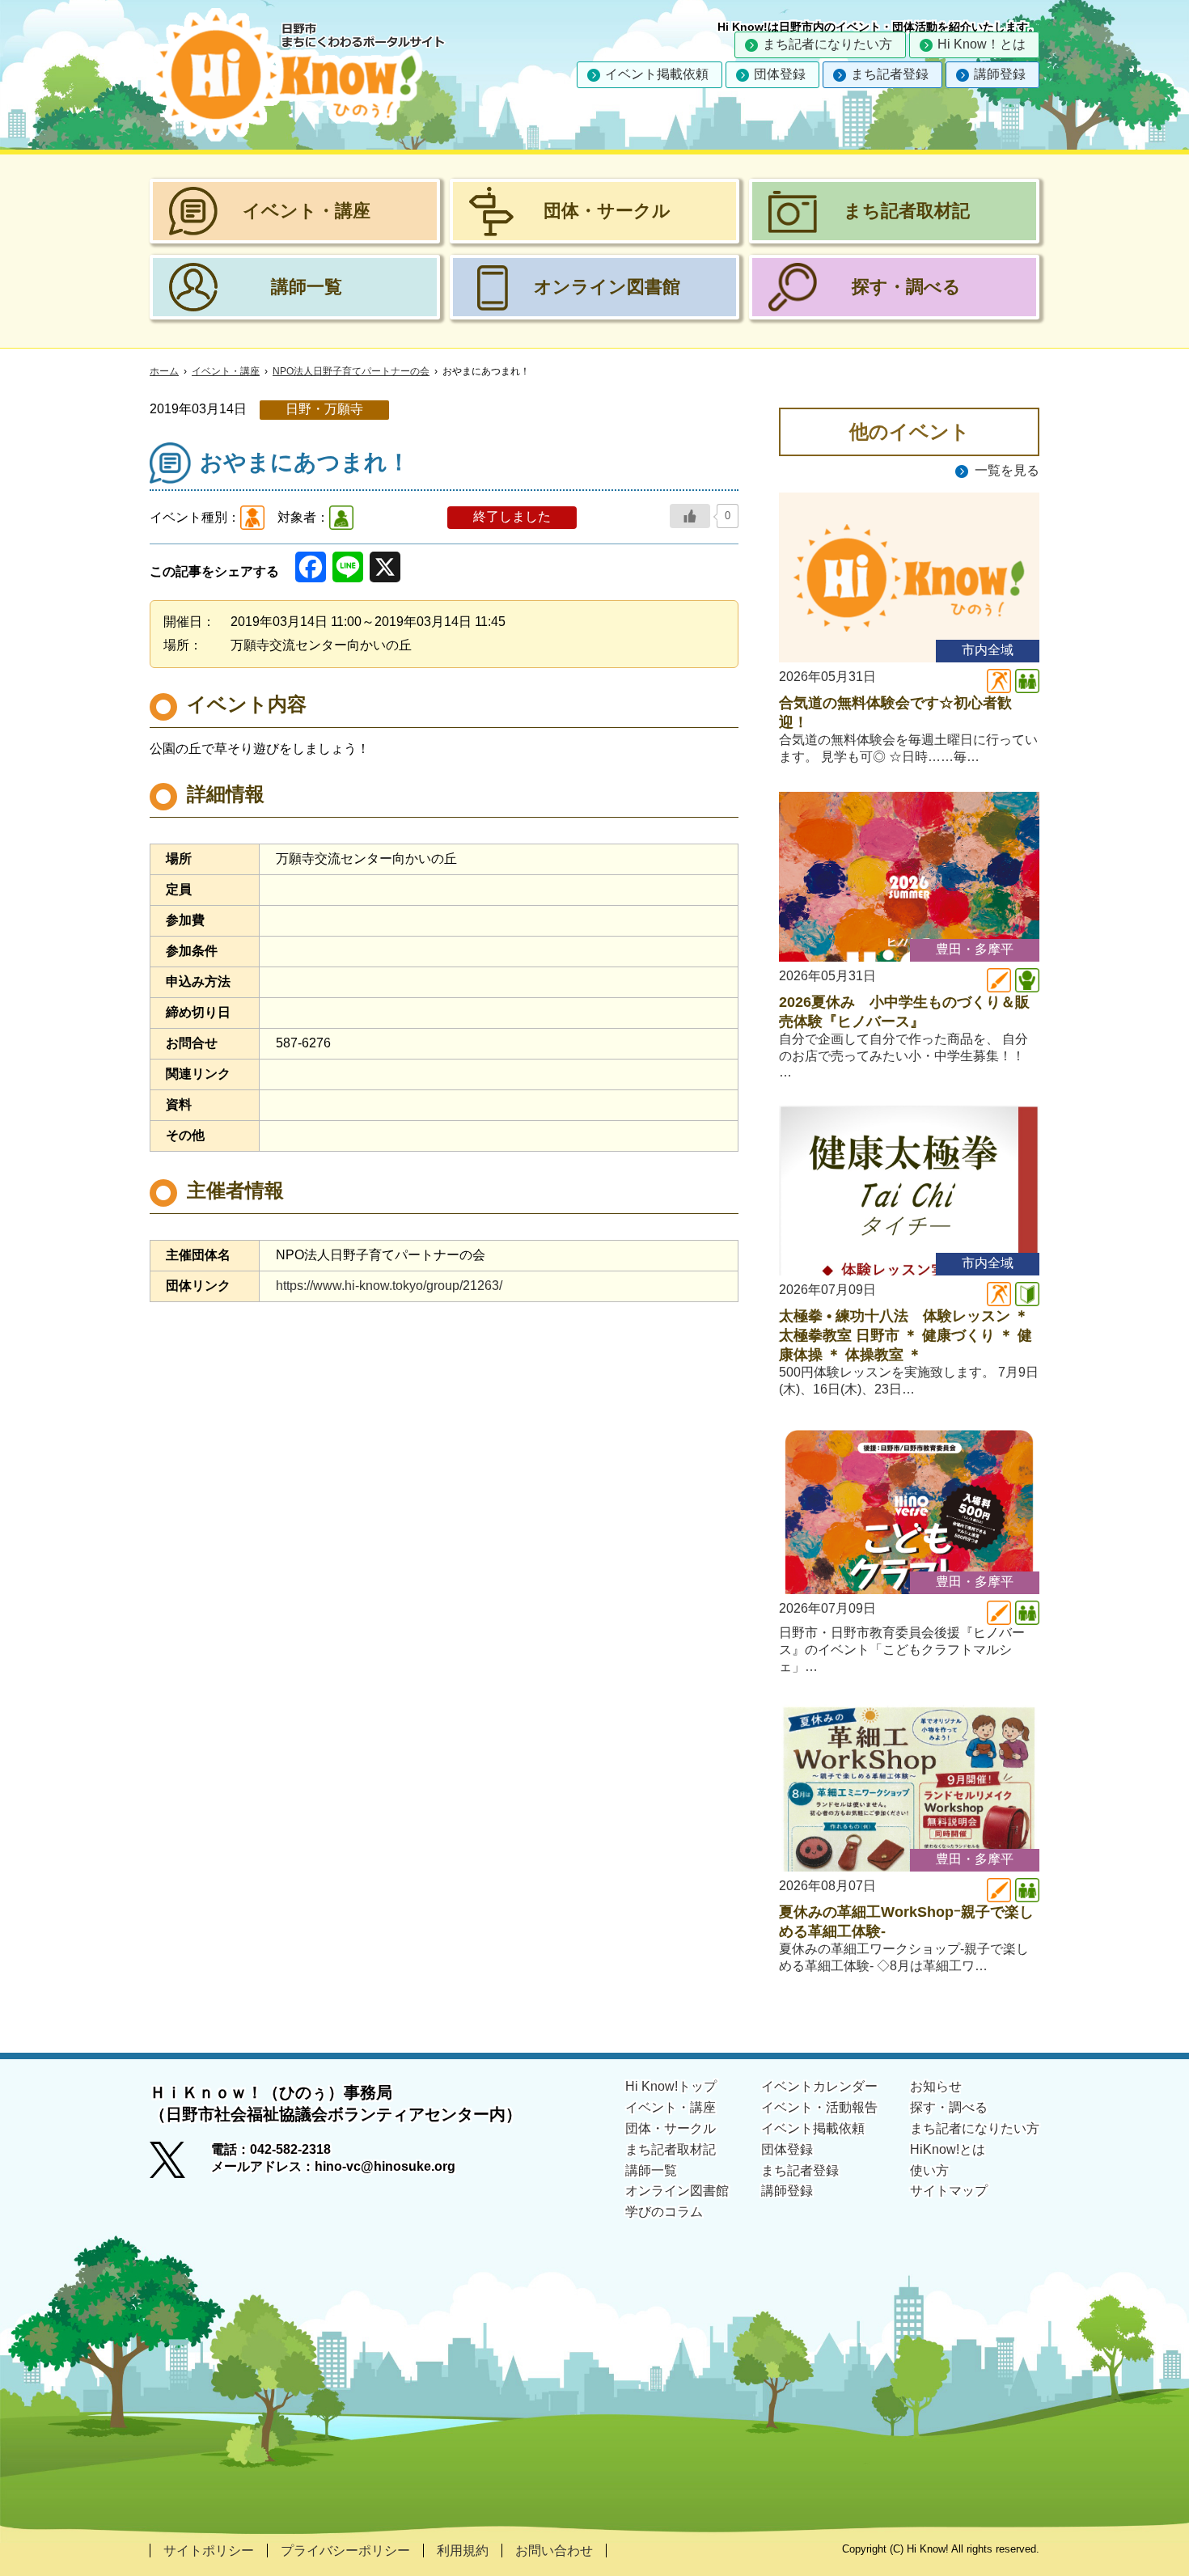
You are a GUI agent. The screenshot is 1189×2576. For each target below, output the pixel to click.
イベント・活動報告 (819, 2107)
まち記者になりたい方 (827, 44)
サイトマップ (949, 2191)
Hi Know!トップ (671, 2086)
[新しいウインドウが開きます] (180, 2165)
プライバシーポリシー (345, 2551)
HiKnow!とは (948, 2149)
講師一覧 (651, 2170)
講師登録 (1000, 74)
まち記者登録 (890, 74)
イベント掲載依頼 (657, 74)
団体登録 (780, 74)
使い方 (929, 2170)
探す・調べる (949, 2107)
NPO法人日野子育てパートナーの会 (351, 371)
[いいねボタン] (690, 516)
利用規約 (463, 2551)
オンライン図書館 (677, 2191)
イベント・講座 (226, 371)
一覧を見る (1007, 470)
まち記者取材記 (671, 2149)
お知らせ (936, 2086)
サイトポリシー (209, 2551)
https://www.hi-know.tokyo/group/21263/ (389, 1286)
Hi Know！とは (982, 44)
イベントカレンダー (819, 2086)
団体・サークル (671, 2128)
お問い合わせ (554, 2551)
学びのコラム (664, 2212)
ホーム (164, 371)
